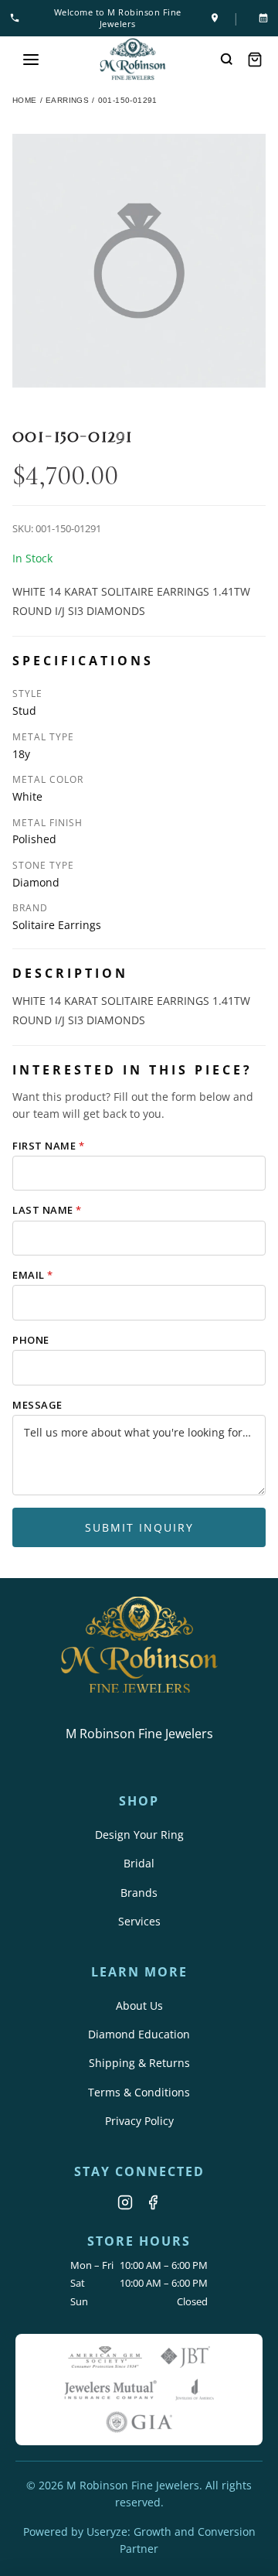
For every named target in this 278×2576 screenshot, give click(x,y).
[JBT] (185, 2357)
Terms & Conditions (139, 2092)
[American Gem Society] (105, 2357)
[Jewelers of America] (195, 2390)
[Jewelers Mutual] (110, 2390)
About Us (139, 2005)
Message (37, 1405)
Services (139, 1921)
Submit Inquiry (139, 1527)
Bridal (139, 1863)
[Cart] (255, 60)
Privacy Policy (139, 2121)
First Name (48, 1146)
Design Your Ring (139, 1835)
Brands (139, 1893)
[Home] (133, 59)
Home (25, 100)
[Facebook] (153, 2202)
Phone (31, 1340)
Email (33, 1275)
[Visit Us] (215, 18)
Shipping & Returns (139, 2063)
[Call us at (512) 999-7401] (18, 18)
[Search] (227, 60)
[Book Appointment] (260, 18)
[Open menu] (31, 60)
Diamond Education (139, 2034)
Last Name (47, 1210)
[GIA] (139, 2422)
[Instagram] (125, 2202)
